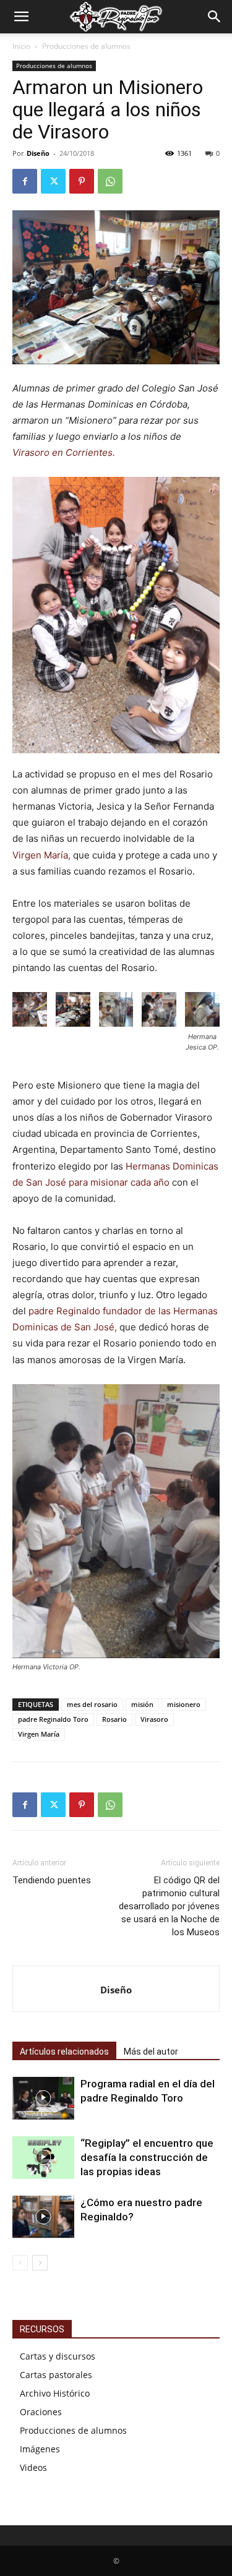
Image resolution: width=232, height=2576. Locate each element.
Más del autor (151, 2052)
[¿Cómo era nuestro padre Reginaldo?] (43, 2217)
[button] (21, 17)
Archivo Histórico (55, 2393)
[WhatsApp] (110, 181)
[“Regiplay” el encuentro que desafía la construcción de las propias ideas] (43, 2158)
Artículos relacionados (64, 2052)
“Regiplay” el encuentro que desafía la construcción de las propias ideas (147, 2157)
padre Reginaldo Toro (53, 1719)
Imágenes (40, 2449)
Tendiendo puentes (52, 1880)
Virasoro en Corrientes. (64, 452)
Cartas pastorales (56, 2375)
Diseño (38, 153)
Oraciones (41, 2412)
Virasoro (154, 1719)
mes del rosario (92, 1704)
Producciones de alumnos (86, 46)
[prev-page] (20, 2263)
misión (142, 1704)
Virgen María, (41, 855)
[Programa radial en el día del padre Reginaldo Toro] (43, 2098)
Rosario (114, 1719)
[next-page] (40, 2263)
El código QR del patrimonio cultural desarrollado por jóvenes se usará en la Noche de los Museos (169, 1906)
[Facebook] (25, 181)
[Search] (215, 17)
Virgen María (39, 1734)
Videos (33, 2467)
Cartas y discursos (58, 2356)
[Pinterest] (82, 181)
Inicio (21, 46)
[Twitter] (53, 181)
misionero (184, 1704)
